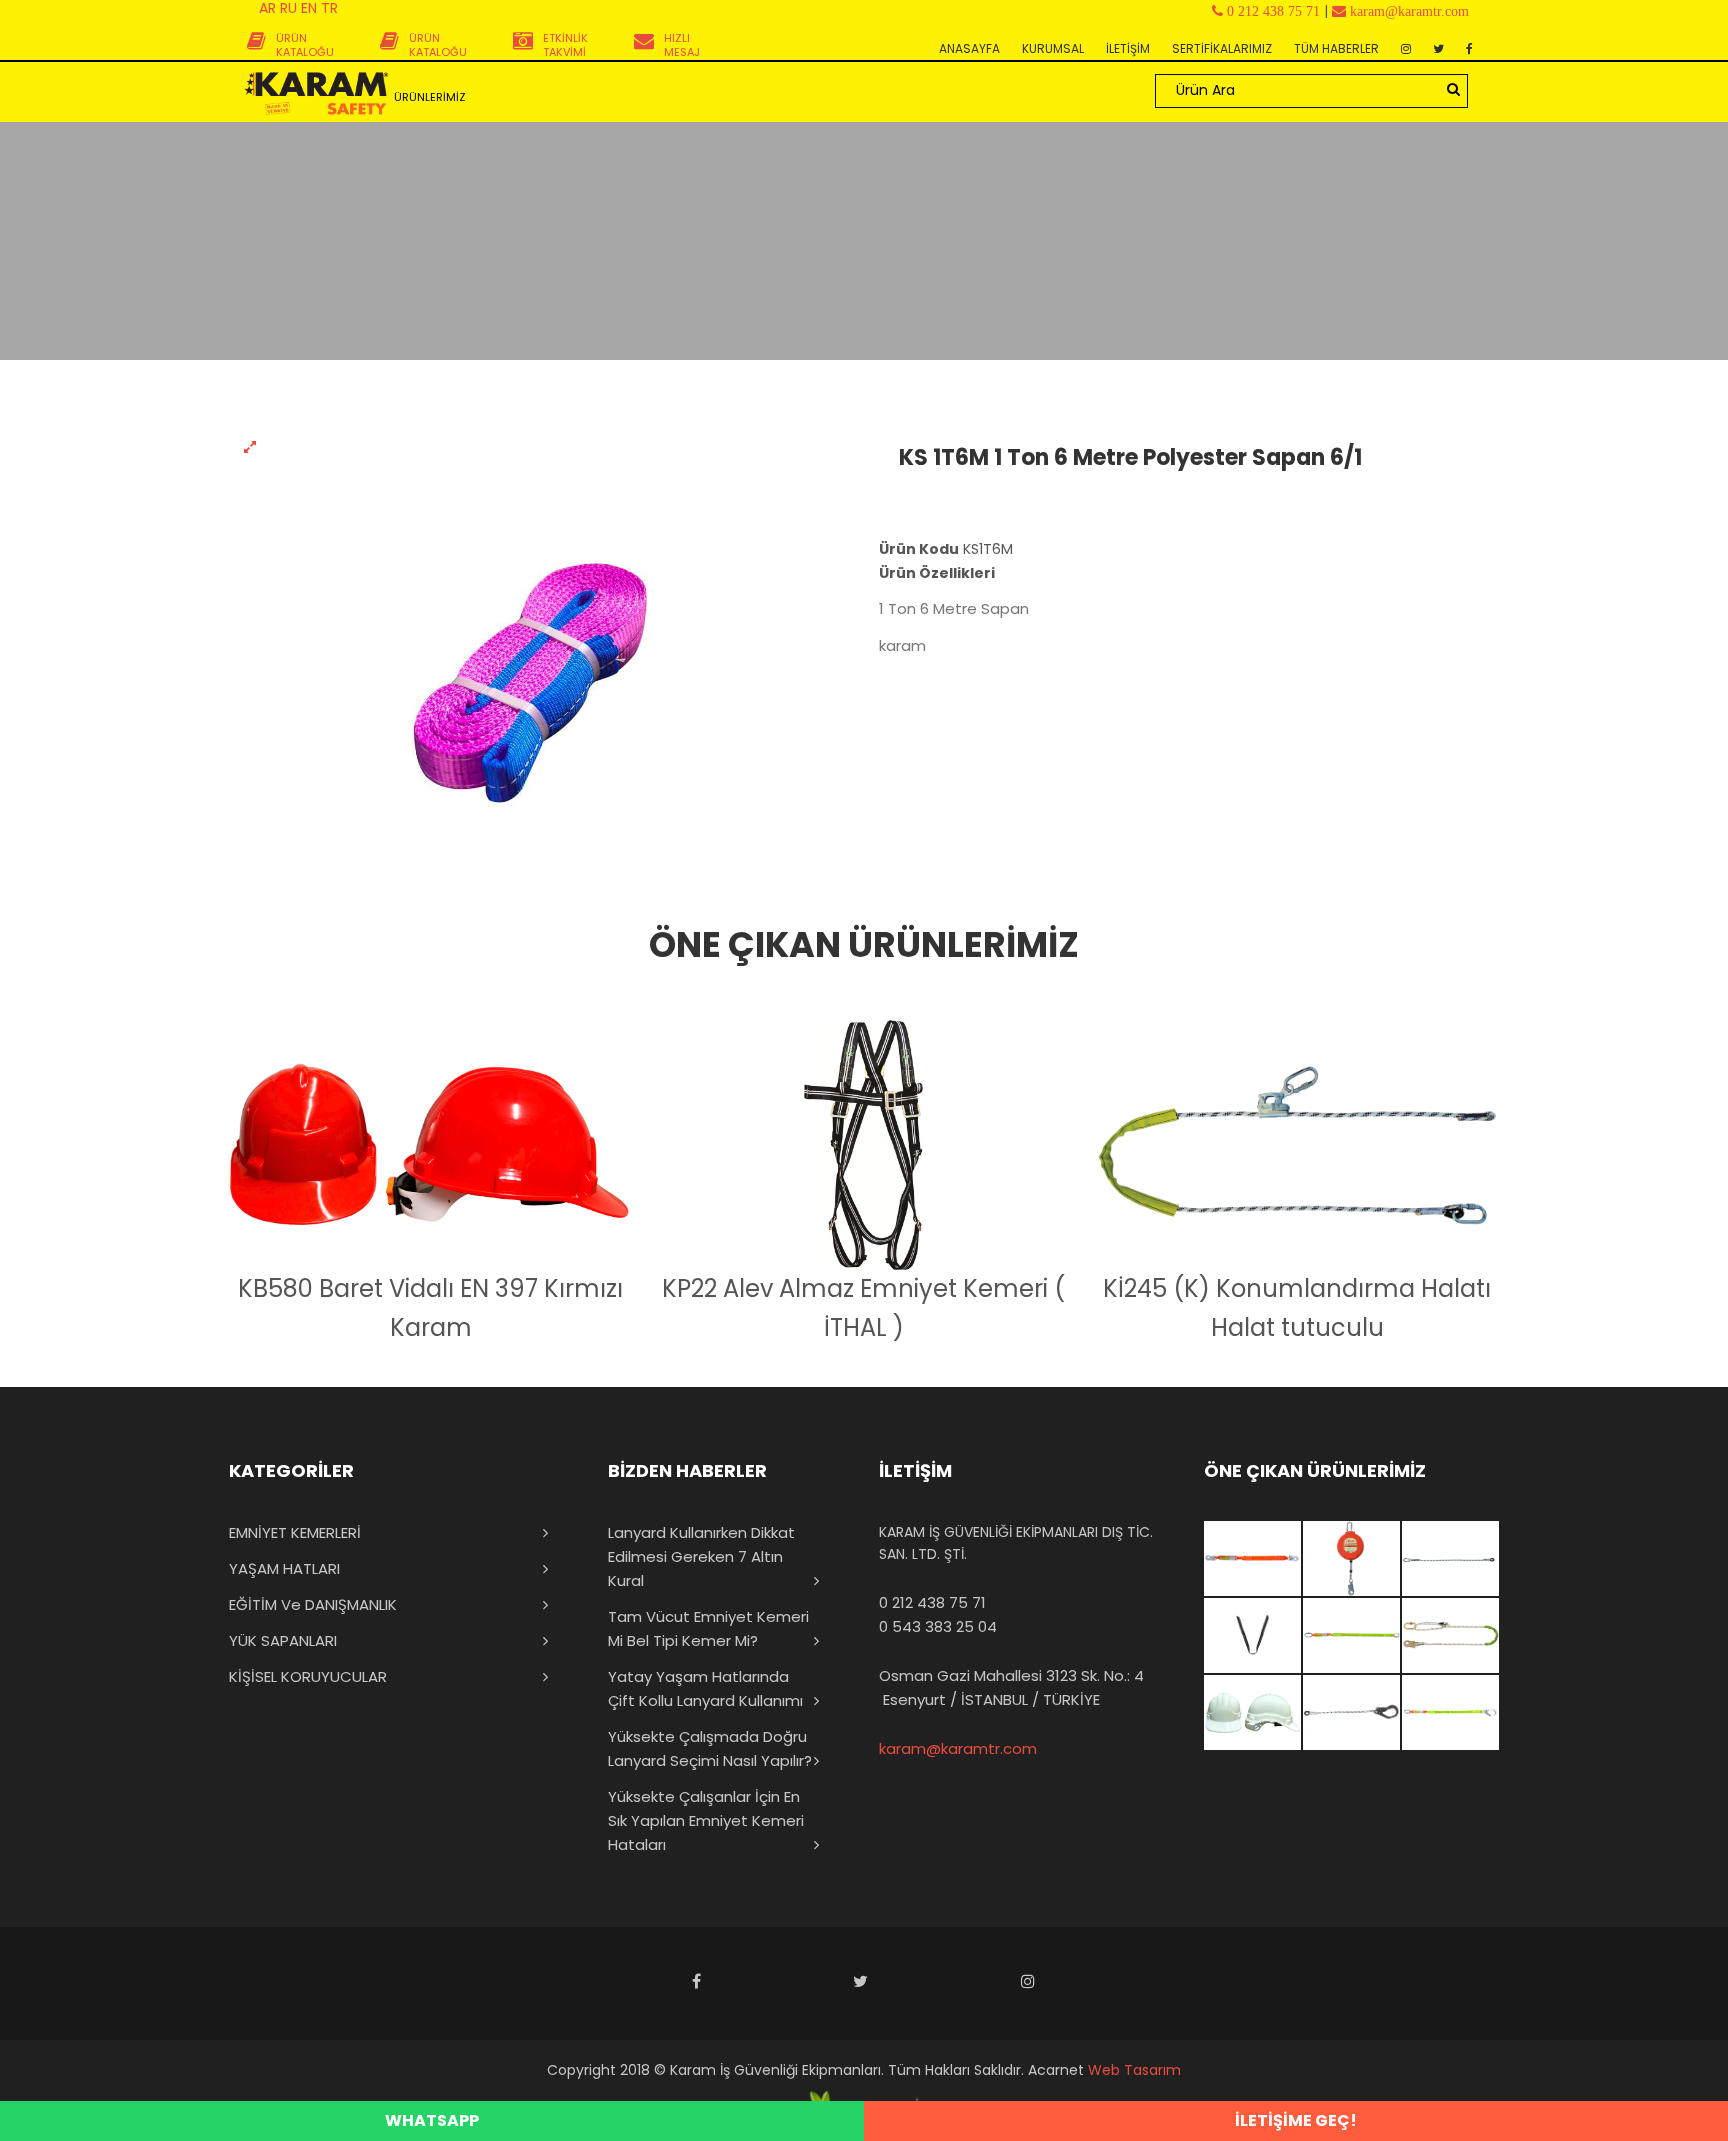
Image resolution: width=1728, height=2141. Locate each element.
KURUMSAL (1053, 48)
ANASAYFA (969, 48)
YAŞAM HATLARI (284, 1568)
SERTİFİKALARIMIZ (1222, 48)
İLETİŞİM (1128, 48)
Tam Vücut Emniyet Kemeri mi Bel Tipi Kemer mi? (708, 1628)
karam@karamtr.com (958, 1748)
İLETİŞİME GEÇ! (1296, 2120)
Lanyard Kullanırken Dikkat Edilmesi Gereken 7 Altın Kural (701, 1556)
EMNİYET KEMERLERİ (295, 1532)
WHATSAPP (432, 2120)
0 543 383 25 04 (938, 1626)
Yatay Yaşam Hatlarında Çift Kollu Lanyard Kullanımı (705, 1688)
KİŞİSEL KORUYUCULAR (308, 1676)
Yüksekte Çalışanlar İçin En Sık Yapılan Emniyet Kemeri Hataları (706, 1820)
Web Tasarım (1134, 2070)
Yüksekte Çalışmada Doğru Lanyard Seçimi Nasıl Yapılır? (710, 1748)
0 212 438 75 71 (932, 1602)
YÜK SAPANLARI (283, 1640)
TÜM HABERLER (1336, 48)
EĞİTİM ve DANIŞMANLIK (313, 1604)
